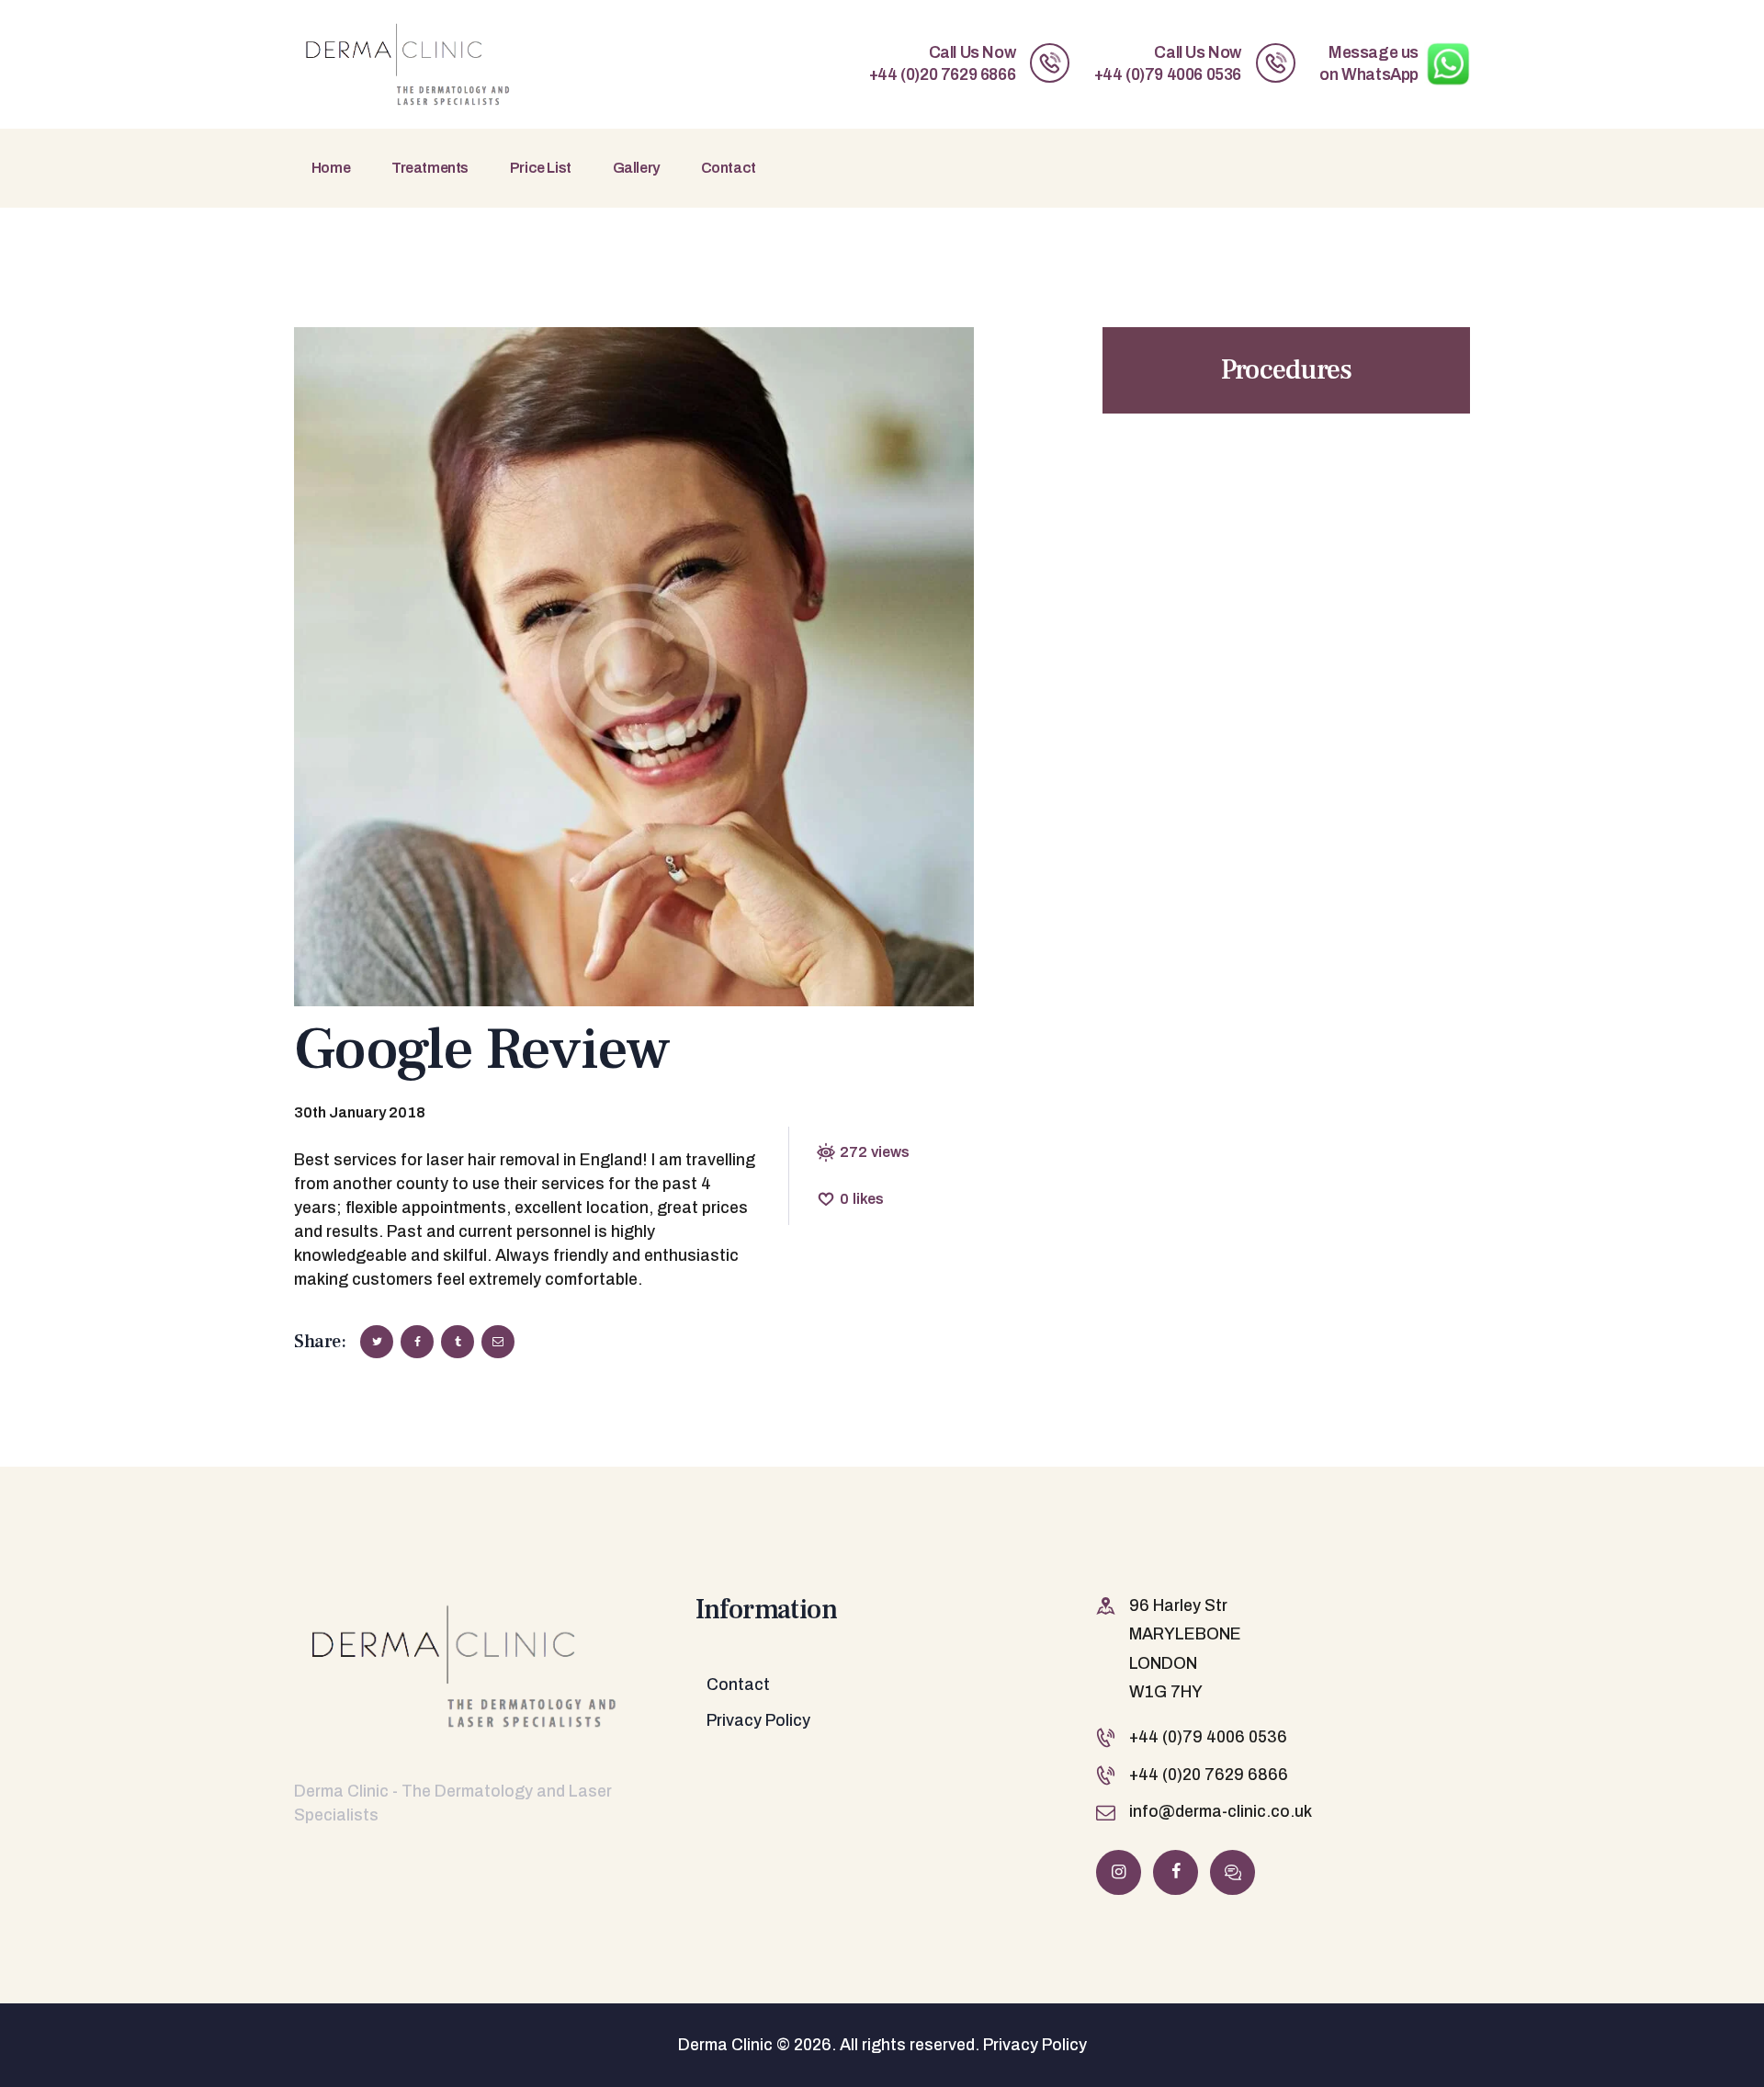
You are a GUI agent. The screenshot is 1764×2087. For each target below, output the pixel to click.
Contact (738, 1685)
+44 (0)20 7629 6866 (1209, 1775)
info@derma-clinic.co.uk (1221, 1812)
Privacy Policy (758, 1721)
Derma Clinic (725, 2045)
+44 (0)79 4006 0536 (1208, 1737)
